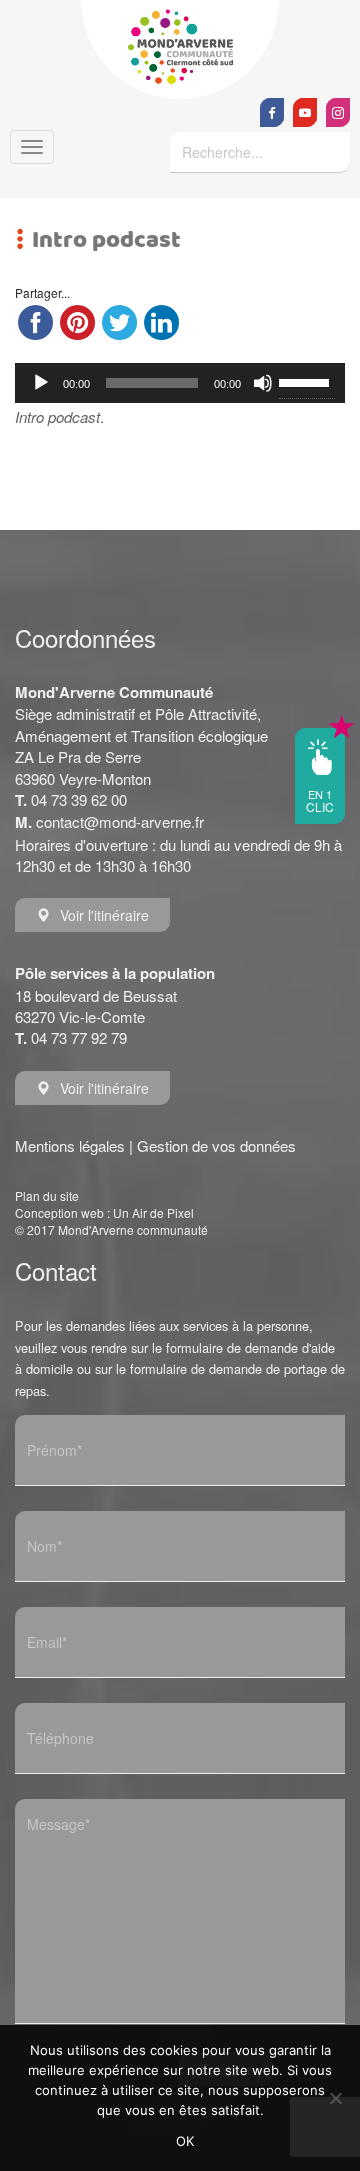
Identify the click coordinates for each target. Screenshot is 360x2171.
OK (185, 2141)
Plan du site (47, 1195)
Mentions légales (70, 1145)
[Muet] (263, 383)
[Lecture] (41, 383)
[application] (180, 383)
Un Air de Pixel (153, 1212)
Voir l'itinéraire (104, 915)
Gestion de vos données (216, 1145)
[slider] (307, 381)
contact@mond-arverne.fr (120, 821)
